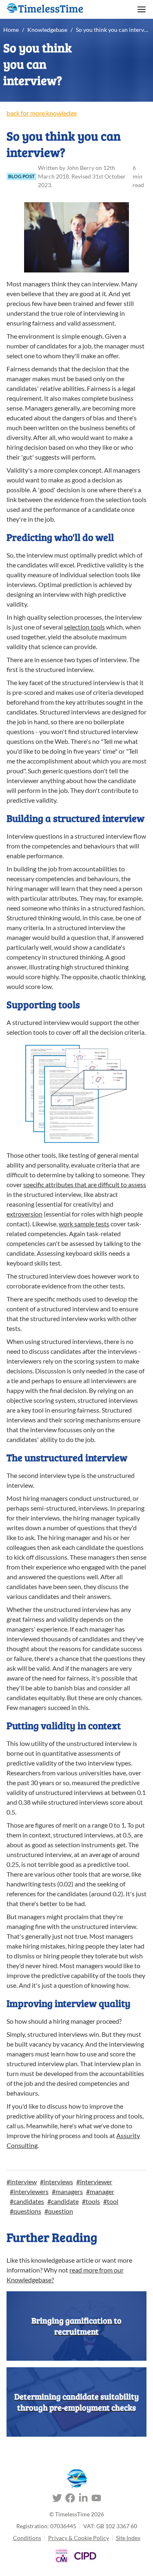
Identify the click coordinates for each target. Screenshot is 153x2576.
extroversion (24, 1214)
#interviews (57, 2182)
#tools (91, 2201)
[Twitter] (57, 2499)
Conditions (27, 2538)
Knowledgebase (47, 30)
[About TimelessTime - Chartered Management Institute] (62, 2556)
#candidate (63, 2201)
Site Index (128, 2538)
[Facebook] (70, 2499)
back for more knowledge (42, 113)
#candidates (27, 2201)
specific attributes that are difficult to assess (85, 1184)
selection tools (84, 627)
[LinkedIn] (83, 2499)
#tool (111, 2201)
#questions (25, 2211)
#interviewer (94, 2182)
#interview (22, 2182)
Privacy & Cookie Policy (79, 2538)
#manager (100, 2191)
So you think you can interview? (113, 30)
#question (59, 2211)
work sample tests (84, 1224)
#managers (67, 2191)
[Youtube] (96, 2499)
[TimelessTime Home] (77, 2479)
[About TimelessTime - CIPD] (85, 2556)
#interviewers (29, 2191)
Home (11, 30)
